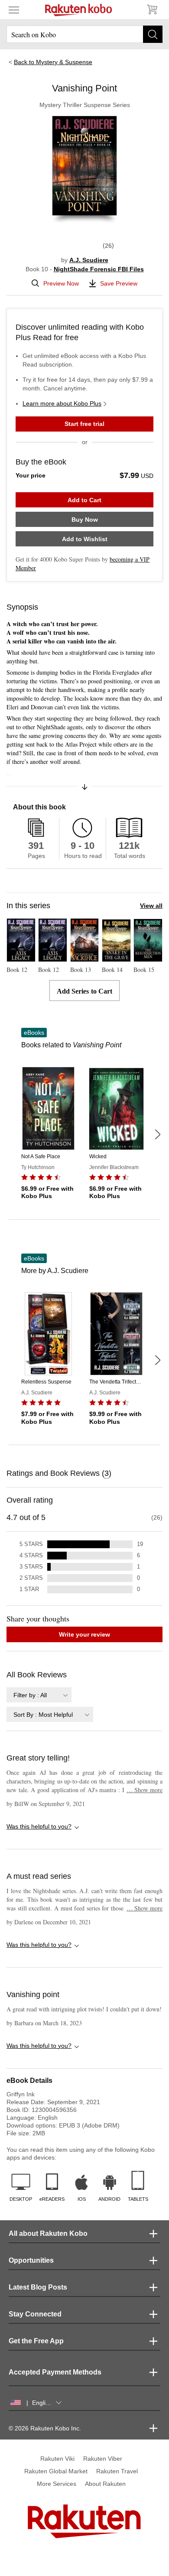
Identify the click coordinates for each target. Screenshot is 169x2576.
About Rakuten (105, 2484)
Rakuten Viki (57, 2459)
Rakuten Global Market (56, 2471)
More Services (57, 2484)
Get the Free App (36, 2341)
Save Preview (119, 283)
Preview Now (61, 283)
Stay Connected (35, 2314)
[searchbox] (84, 34)
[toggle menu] (14, 10)
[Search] (153, 34)
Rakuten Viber (103, 2459)
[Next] (157, 1134)
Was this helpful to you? (39, 1826)
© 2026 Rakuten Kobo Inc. (45, 2428)
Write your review (84, 1634)
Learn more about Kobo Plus (62, 403)
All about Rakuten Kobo (48, 2233)
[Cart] (152, 10)
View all (151, 906)
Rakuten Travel (117, 2471)
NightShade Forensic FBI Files (99, 269)
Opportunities (31, 2260)
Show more (145, 1790)
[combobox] (39, 1695)
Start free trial (84, 424)
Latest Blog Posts (38, 2287)
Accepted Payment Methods (55, 2372)
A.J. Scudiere (89, 260)
